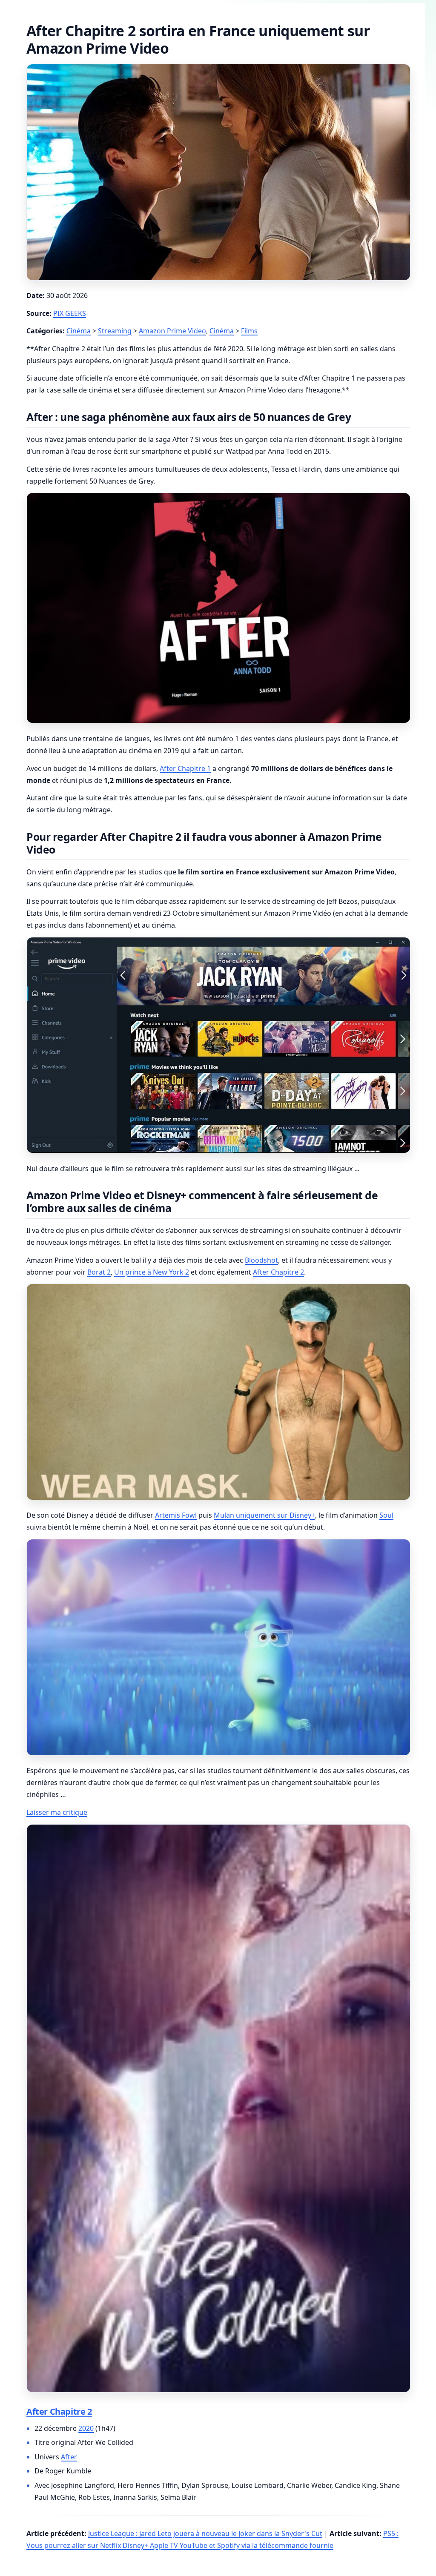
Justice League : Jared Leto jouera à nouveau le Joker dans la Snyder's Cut (205, 2533)
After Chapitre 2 (278, 1272)
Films (249, 331)
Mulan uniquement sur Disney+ (264, 1515)
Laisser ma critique (57, 1812)
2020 (86, 2428)
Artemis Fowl (176, 1515)
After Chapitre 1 (185, 768)
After (69, 2457)
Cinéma (79, 331)
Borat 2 (99, 1272)
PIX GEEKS (70, 313)
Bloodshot (261, 1260)
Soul (386, 1515)
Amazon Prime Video (172, 331)
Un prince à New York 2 (152, 1272)
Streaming (115, 331)
